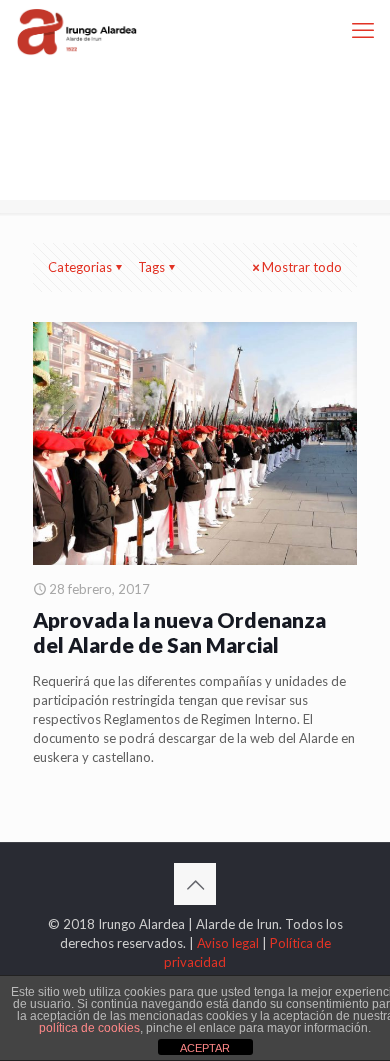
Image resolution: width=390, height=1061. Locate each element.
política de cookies (89, 1028)
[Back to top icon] (195, 884)
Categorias (80, 267)
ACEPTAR (205, 1048)
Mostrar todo (302, 267)
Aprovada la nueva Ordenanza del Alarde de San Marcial (179, 632)
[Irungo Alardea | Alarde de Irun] (77, 30)
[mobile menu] (363, 30)
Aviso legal (228, 943)
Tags (151, 267)
